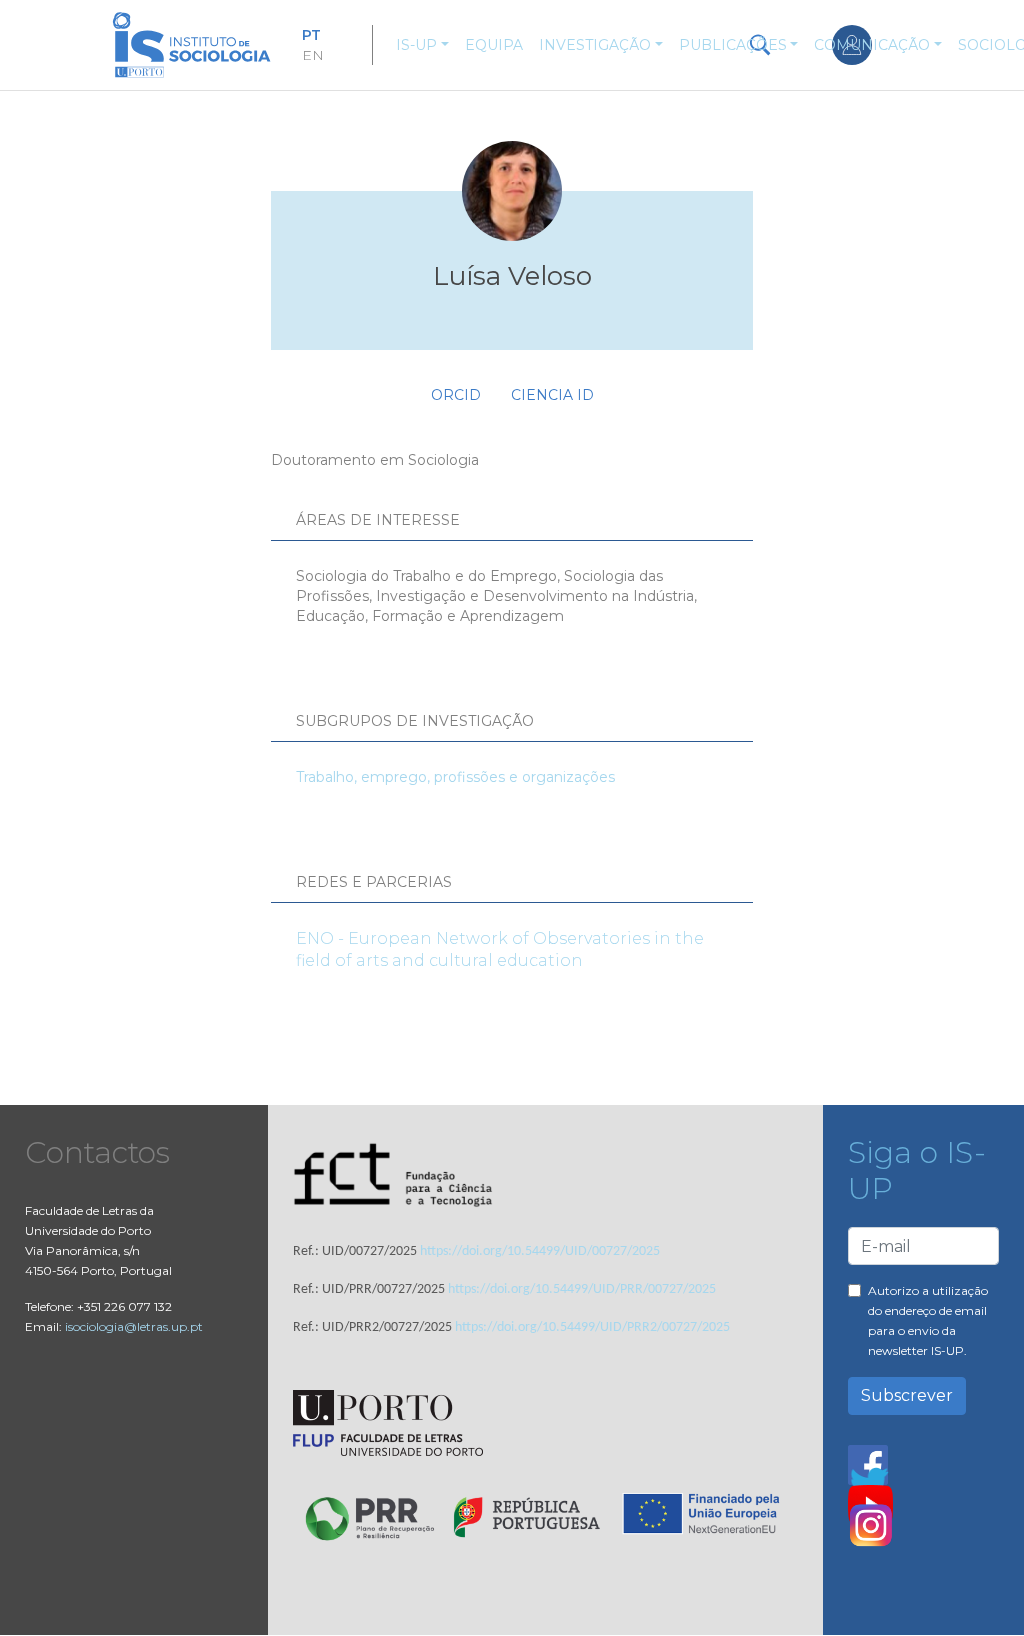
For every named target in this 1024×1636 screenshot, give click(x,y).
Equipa (494, 45)
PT (311, 35)
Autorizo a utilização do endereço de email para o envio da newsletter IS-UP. (928, 1320)
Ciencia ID (552, 395)
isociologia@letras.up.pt (134, 1326)
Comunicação (872, 45)
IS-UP (416, 45)
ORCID (456, 395)
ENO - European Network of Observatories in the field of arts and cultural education (500, 949)
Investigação (595, 45)
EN (313, 55)
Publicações (733, 45)
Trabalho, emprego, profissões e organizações (455, 777)
